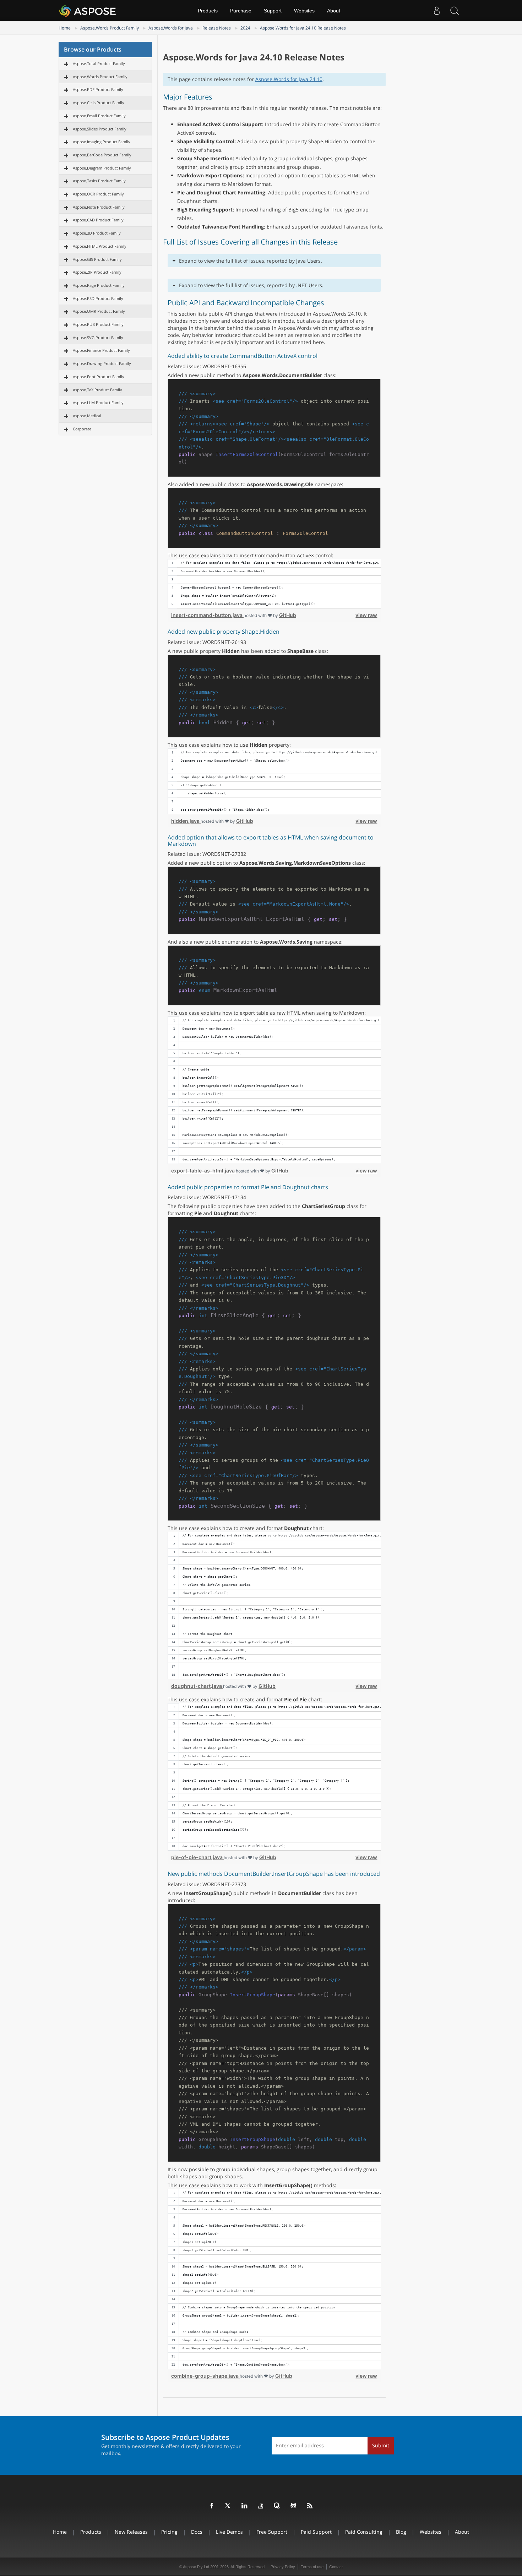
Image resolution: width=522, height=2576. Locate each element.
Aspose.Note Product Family (99, 207)
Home (65, 28)
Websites (304, 11)
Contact (336, 2567)
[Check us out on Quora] (277, 2506)
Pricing (169, 2532)
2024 (245, 28)
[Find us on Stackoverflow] (261, 2506)
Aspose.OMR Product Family (99, 311)
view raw (366, 615)
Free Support (272, 2532)
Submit (381, 2445)
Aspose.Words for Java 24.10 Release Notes (303, 28)
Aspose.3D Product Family (97, 233)
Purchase (241, 11)
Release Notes (217, 28)
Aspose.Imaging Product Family (102, 142)
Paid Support (316, 2532)
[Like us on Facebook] (212, 2506)
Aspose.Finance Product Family (101, 350)
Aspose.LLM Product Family (98, 402)
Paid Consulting (364, 2532)
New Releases (131, 2532)
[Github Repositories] (294, 2506)
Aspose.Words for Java (171, 28)
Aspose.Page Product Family (99, 285)
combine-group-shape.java (205, 2376)
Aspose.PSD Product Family (98, 298)
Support (273, 11)
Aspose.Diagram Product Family (102, 168)
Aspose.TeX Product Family (97, 390)
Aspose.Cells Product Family (99, 103)
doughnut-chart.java (197, 1686)
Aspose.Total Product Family (99, 63)
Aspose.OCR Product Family (98, 194)
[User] (437, 11)
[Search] (455, 11)
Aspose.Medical (87, 416)
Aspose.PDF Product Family (98, 89)
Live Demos (229, 2532)
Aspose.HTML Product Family (100, 246)
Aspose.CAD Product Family (98, 220)
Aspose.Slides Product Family (100, 129)
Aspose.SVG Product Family (98, 337)
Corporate (82, 429)
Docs (197, 2532)
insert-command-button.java (207, 615)
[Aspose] (88, 11)
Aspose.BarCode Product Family (102, 155)
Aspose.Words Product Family (110, 28)
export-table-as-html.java (203, 1171)
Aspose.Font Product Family (99, 377)
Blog (401, 2532)
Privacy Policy (283, 2567)
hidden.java (186, 821)
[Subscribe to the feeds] (310, 2506)
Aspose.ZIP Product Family (97, 272)
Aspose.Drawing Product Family (102, 363)
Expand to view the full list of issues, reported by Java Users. (251, 261)
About (334, 11)
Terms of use (312, 2567)
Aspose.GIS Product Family (97, 259)
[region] (274, 584)
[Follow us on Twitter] (228, 2506)
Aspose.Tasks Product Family (99, 181)
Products (208, 11)
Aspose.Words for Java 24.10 (289, 79)
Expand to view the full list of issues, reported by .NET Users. (251, 285)
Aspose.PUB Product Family (98, 324)
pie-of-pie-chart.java (197, 1857)
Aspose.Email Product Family (99, 116)
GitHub (288, 615)
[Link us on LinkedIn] (245, 2506)
